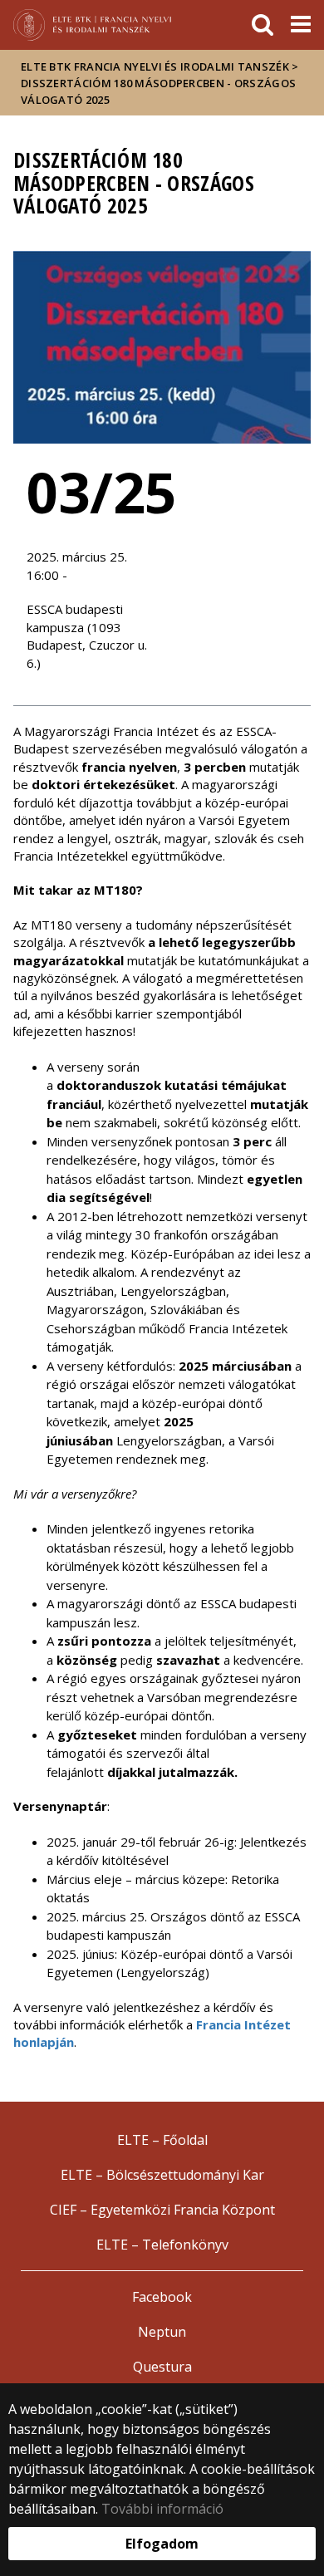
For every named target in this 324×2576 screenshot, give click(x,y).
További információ (162, 2509)
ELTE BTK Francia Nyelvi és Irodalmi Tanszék (155, 66)
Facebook (162, 2297)
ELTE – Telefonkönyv (162, 2245)
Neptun (162, 2332)
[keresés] (263, 25)
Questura (162, 2367)
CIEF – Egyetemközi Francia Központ (162, 2210)
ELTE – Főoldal (162, 2140)
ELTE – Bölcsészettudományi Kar (162, 2175)
